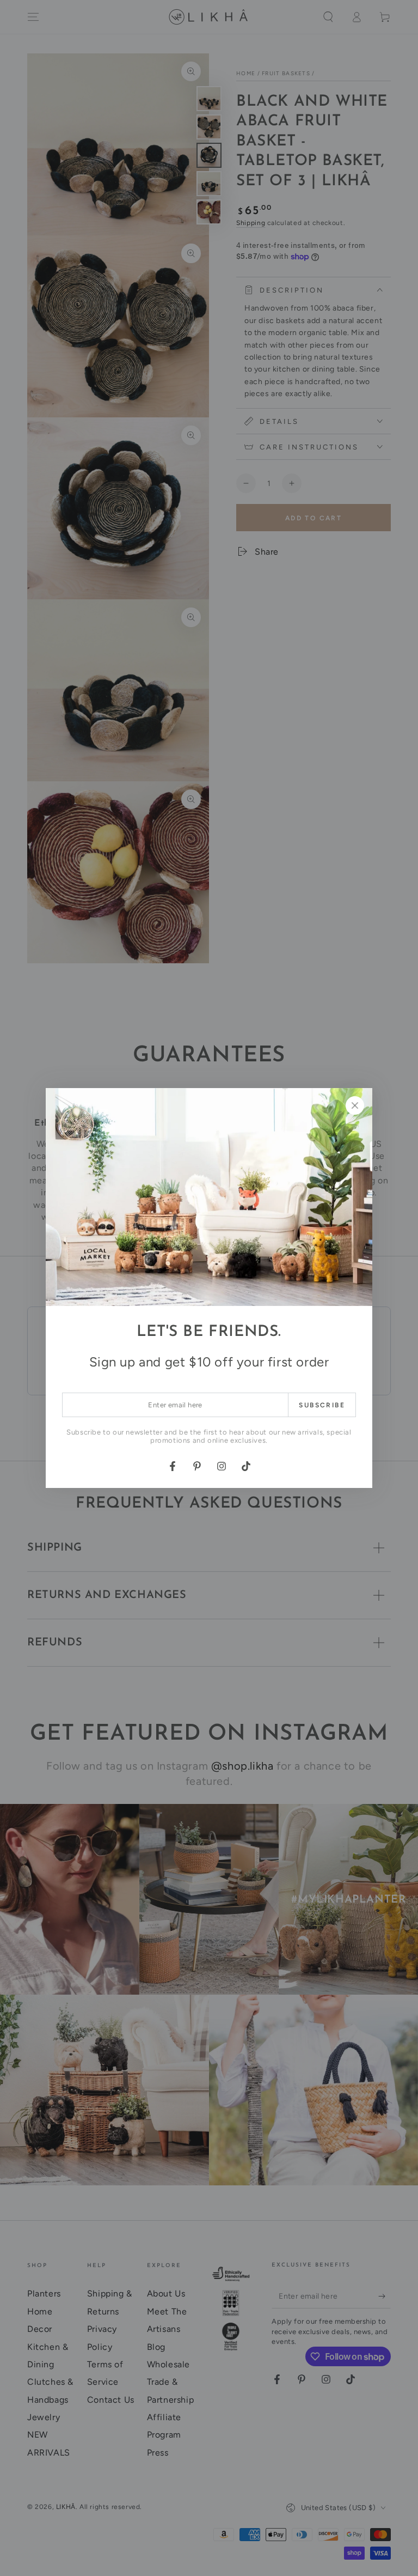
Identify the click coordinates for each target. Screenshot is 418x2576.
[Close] (355, 1105)
